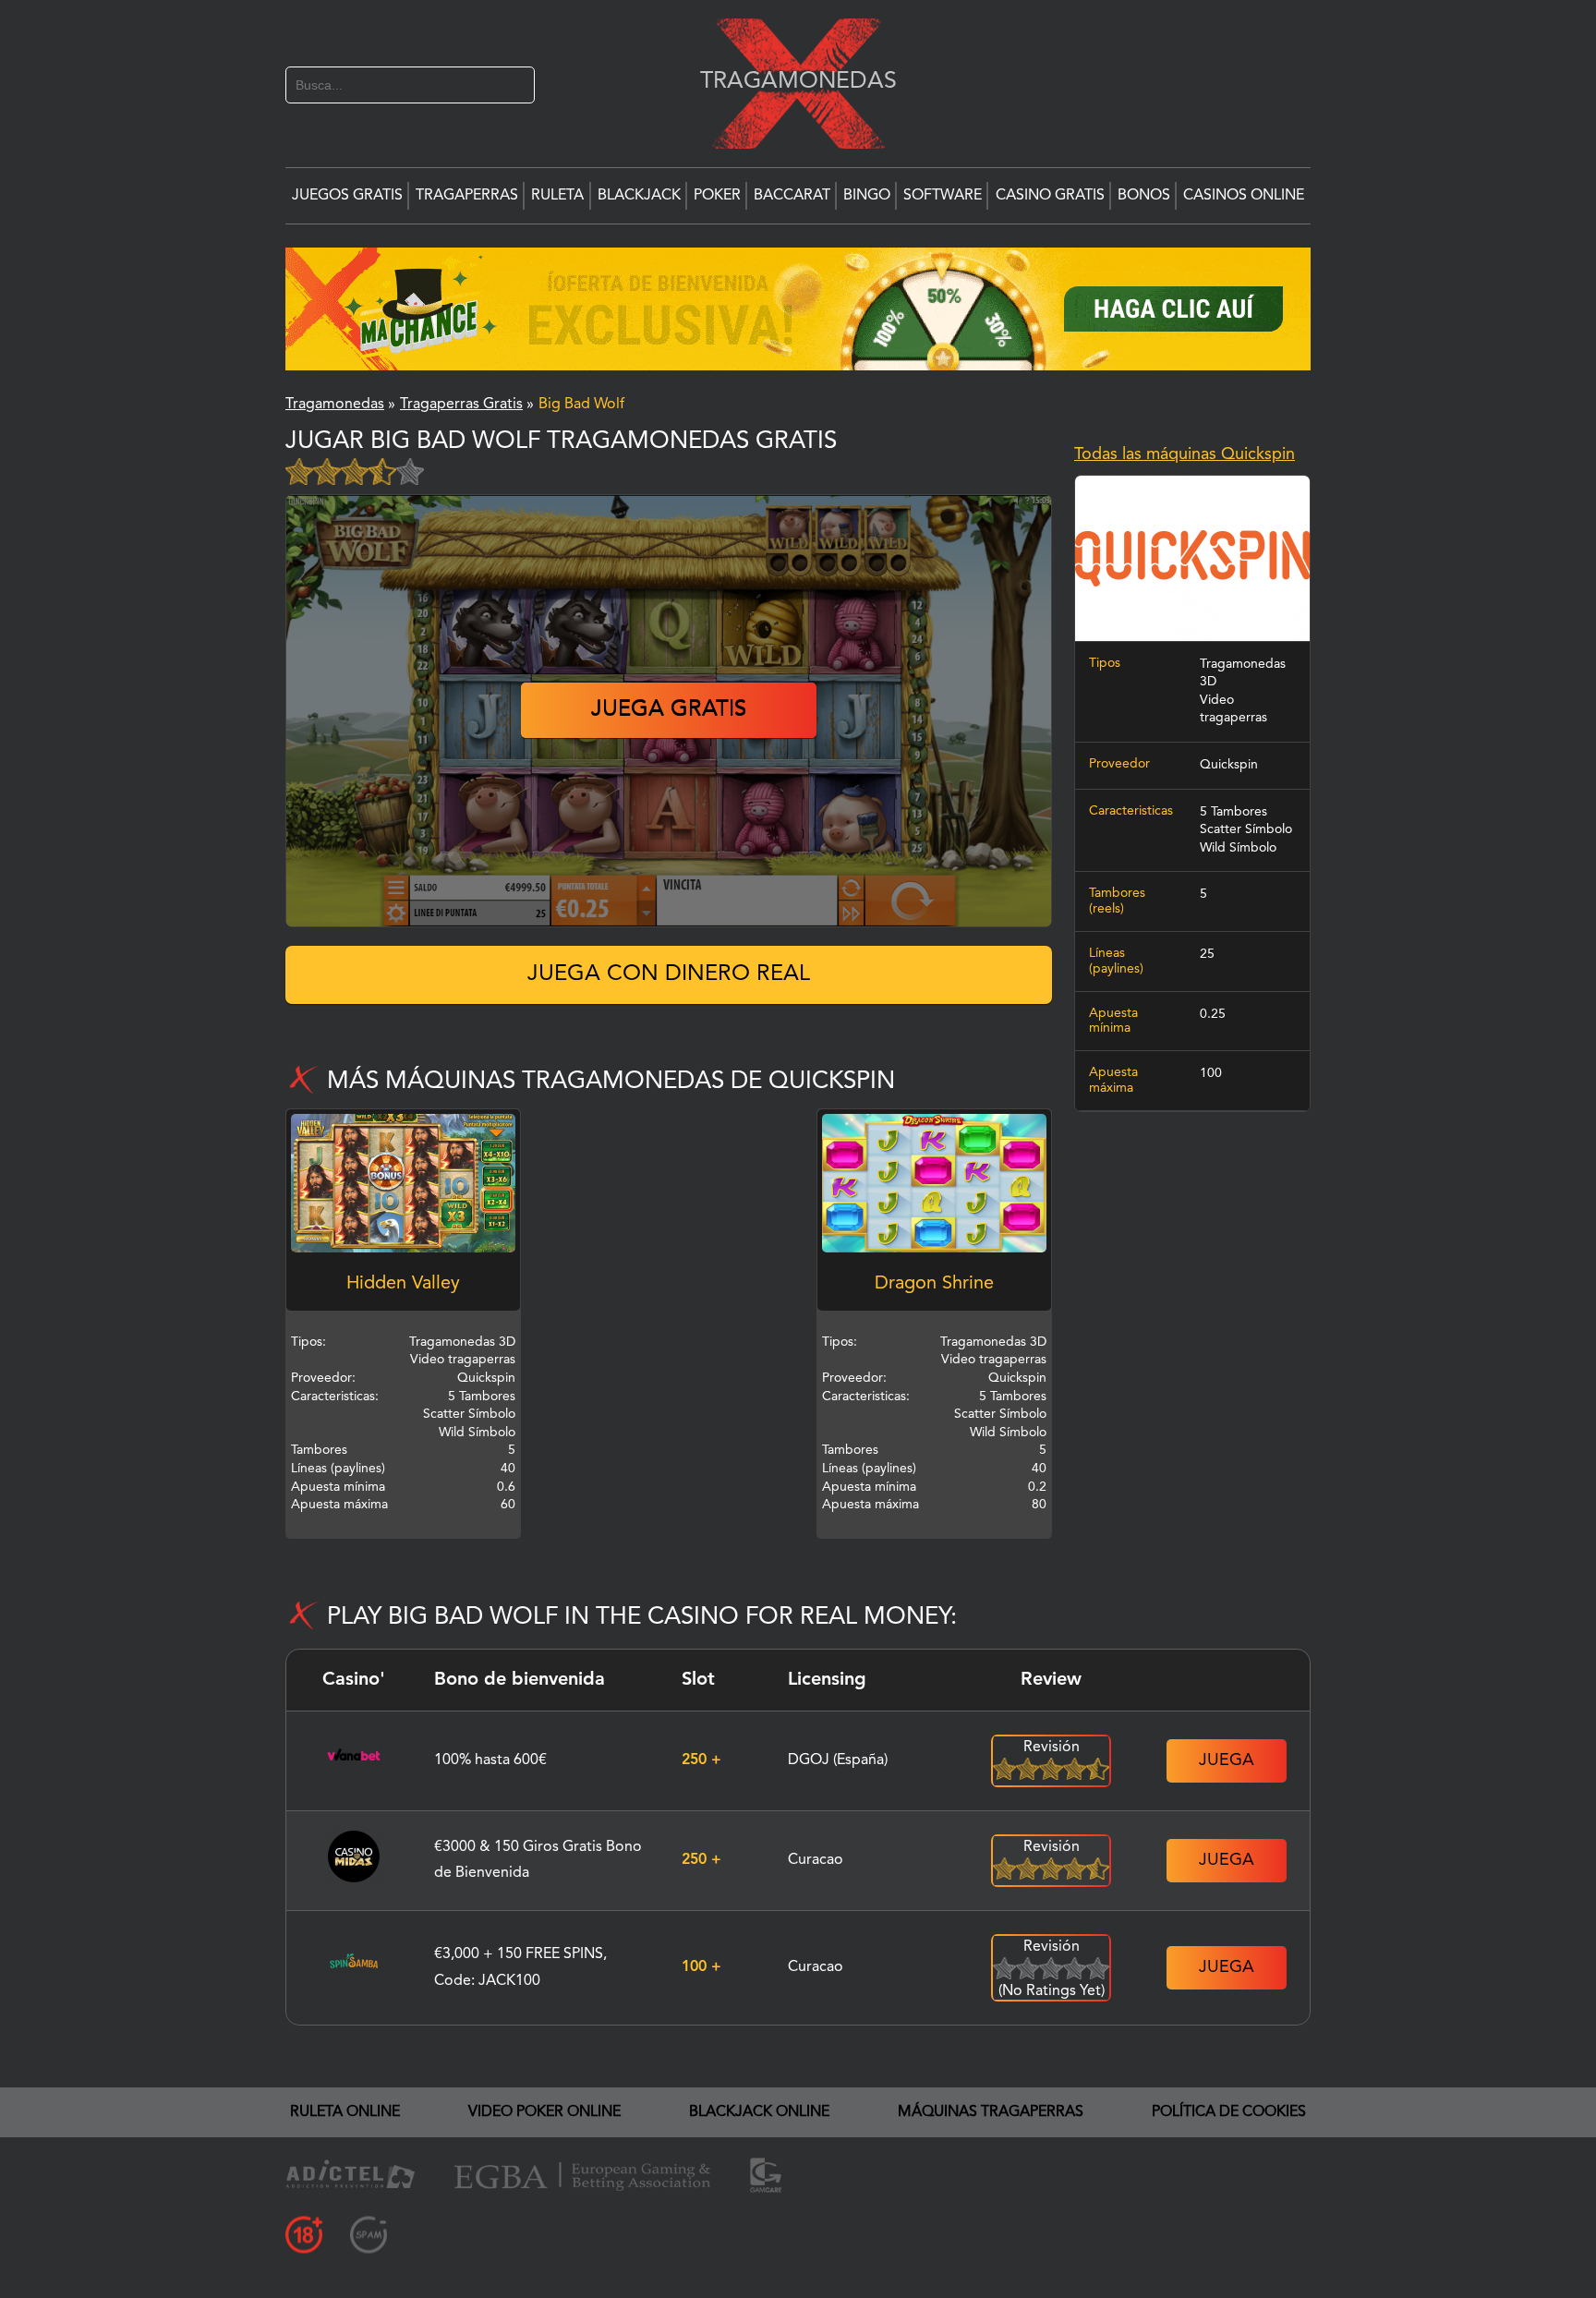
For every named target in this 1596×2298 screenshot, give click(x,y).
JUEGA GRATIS (669, 710)
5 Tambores (1233, 812)
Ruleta (557, 196)
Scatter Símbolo (1246, 829)
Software (943, 196)
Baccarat (792, 196)
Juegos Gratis (347, 196)
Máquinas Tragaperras (991, 2112)
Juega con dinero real (669, 974)
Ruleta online (345, 2112)
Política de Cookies (1229, 2112)
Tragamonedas (789, 81)
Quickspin (1229, 765)
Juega (1227, 1760)
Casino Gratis (1050, 196)
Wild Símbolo (1238, 848)
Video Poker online (544, 2112)
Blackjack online (759, 2112)
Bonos (1144, 196)
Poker (717, 196)
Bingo (867, 196)
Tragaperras (467, 196)
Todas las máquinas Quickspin (1185, 454)
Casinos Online (1244, 196)
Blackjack (639, 196)
